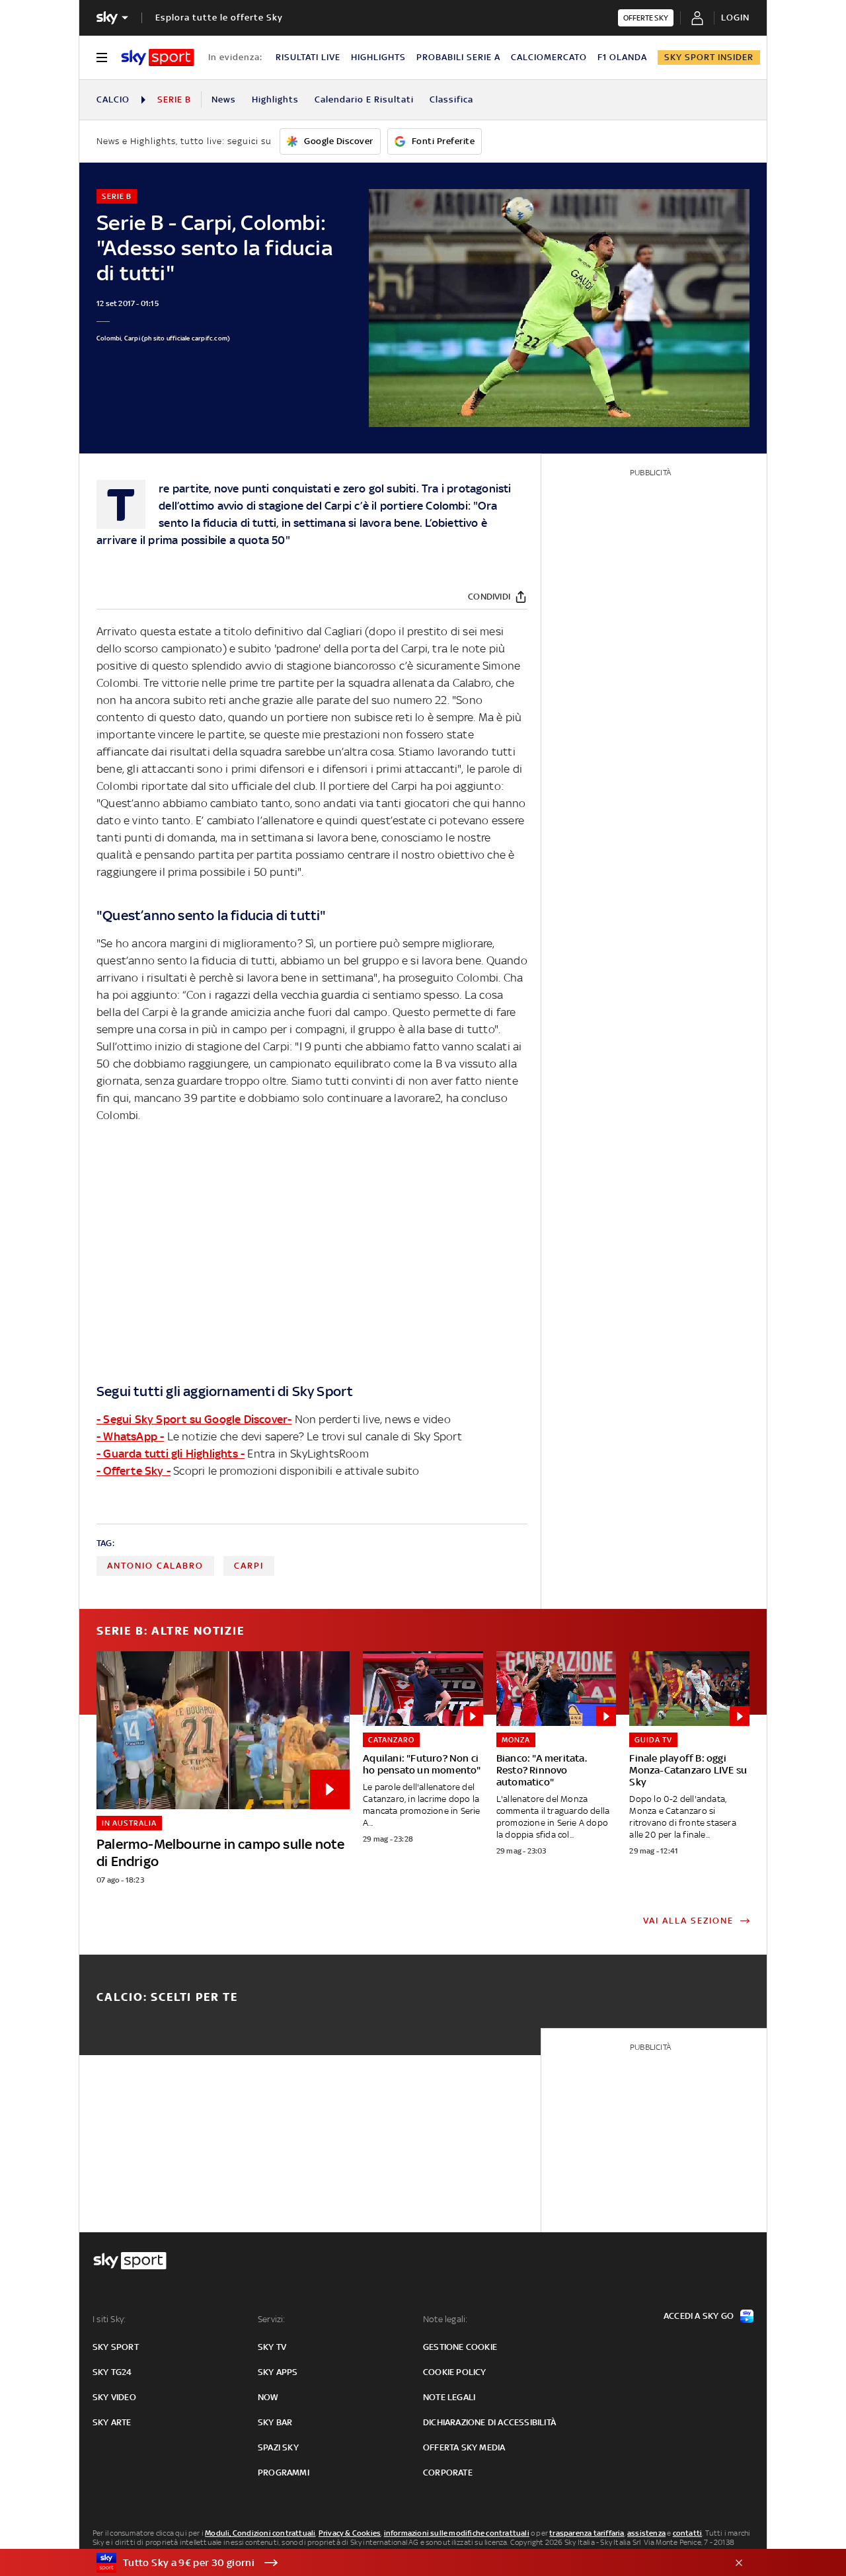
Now (268, 2397)
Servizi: (272, 2319)
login (735, 18)
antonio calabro (155, 1566)
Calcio (113, 99)
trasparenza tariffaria (587, 2533)
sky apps (278, 2372)
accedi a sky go (699, 2316)
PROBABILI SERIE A (458, 57)
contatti (688, 2533)
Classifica (451, 99)
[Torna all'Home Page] (158, 58)
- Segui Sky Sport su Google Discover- (194, 1419)
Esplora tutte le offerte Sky (219, 18)
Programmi (284, 2473)
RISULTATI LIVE (308, 57)
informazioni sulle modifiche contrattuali (457, 2533)
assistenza (646, 2533)
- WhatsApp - (130, 1436)
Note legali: (445, 2319)
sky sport (116, 2347)
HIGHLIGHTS (378, 57)
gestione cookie (460, 2347)
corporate (448, 2473)
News (224, 99)
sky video (114, 2397)
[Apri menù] (102, 58)
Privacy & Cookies (350, 2533)
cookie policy (455, 2372)
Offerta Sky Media (464, 2447)
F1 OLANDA (622, 57)
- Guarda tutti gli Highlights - (171, 1454)
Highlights (275, 99)
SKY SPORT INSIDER (709, 57)
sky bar (275, 2422)
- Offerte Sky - (134, 1471)
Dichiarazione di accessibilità (489, 2422)
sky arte (112, 2422)
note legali (449, 2397)
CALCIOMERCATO (549, 57)
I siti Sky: (109, 2319)
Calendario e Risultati (364, 99)
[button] (403, 2563)
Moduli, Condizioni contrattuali (260, 2533)
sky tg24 (112, 2372)
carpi (249, 1566)
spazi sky (278, 2447)
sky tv (272, 2347)
